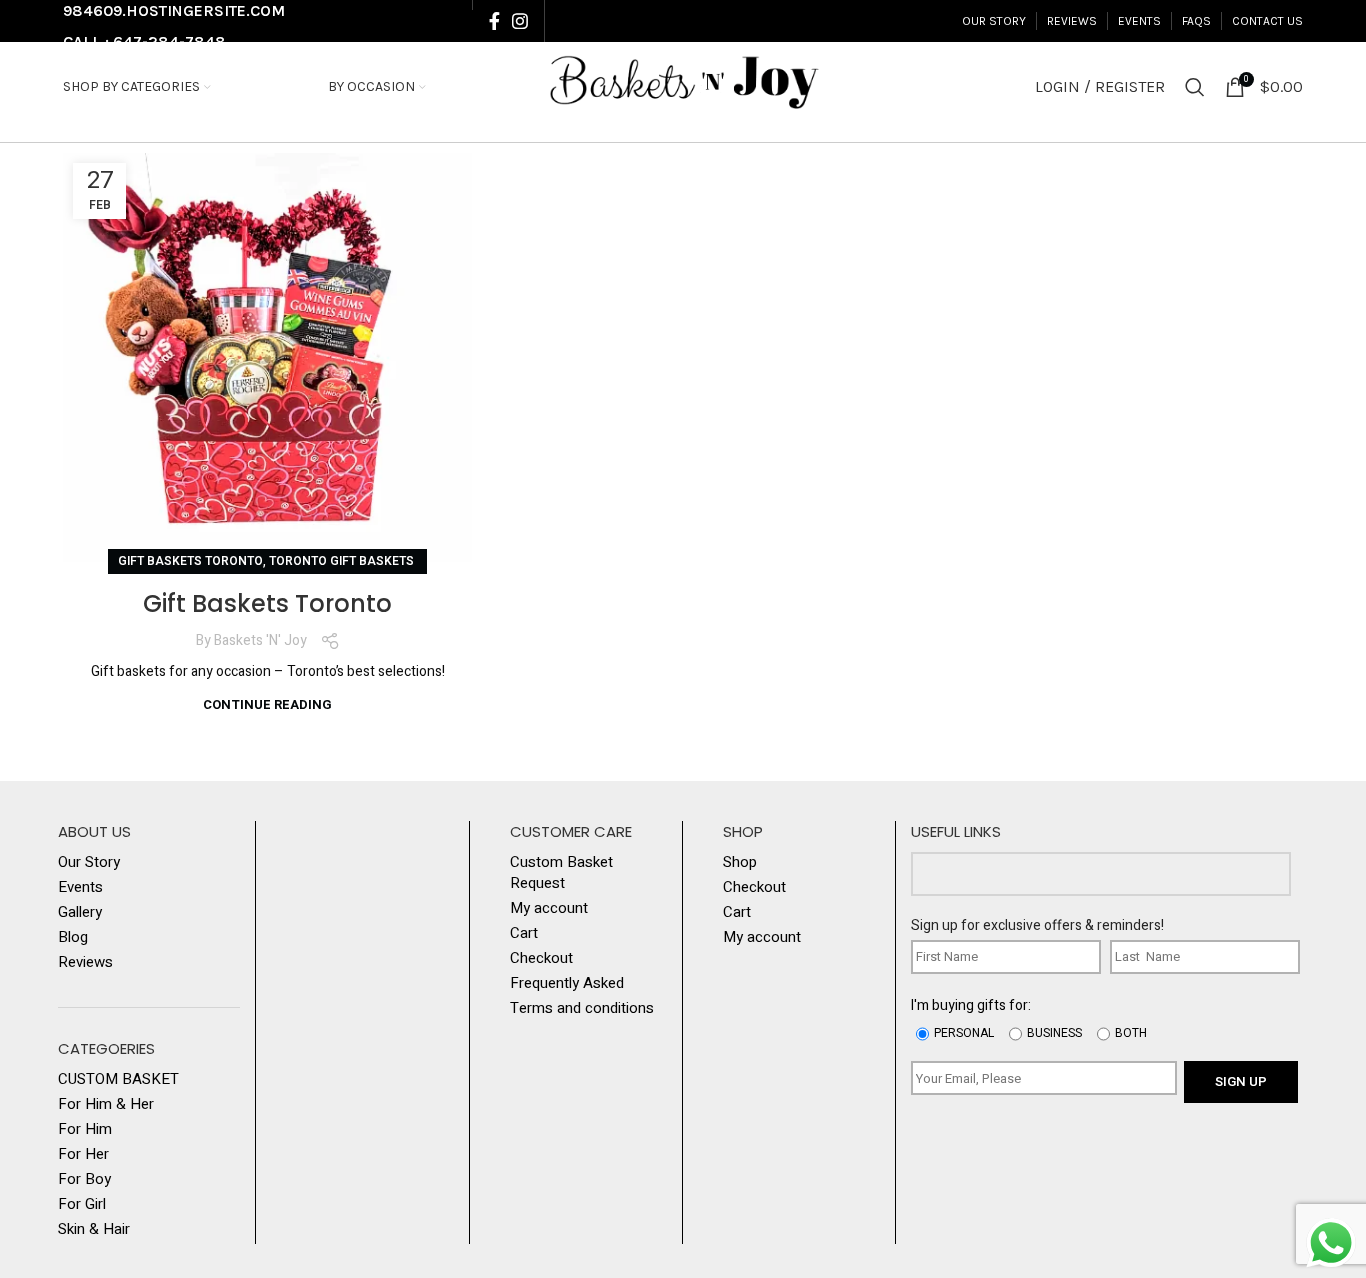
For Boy (84, 1179)
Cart (524, 933)
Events (80, 887)
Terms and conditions (582, 1008)
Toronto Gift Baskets (343, 561)
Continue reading (267, 704)
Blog (73, 937)
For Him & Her (106, 1104)
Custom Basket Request (561, 873)
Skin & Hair (94, 1229)
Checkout (541, 958)
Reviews (85, 962)
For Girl (82, 1204)
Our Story (89, 862)
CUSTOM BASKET (118, 1079)
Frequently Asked (567, 983)
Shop (740, 862)
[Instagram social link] (520, 21)
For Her (83, 1154)
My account (549, 908)
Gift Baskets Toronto (190, 561)
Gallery (80, 912)
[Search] (1195, 87)
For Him (85, 1129)
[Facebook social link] (494, 21)
